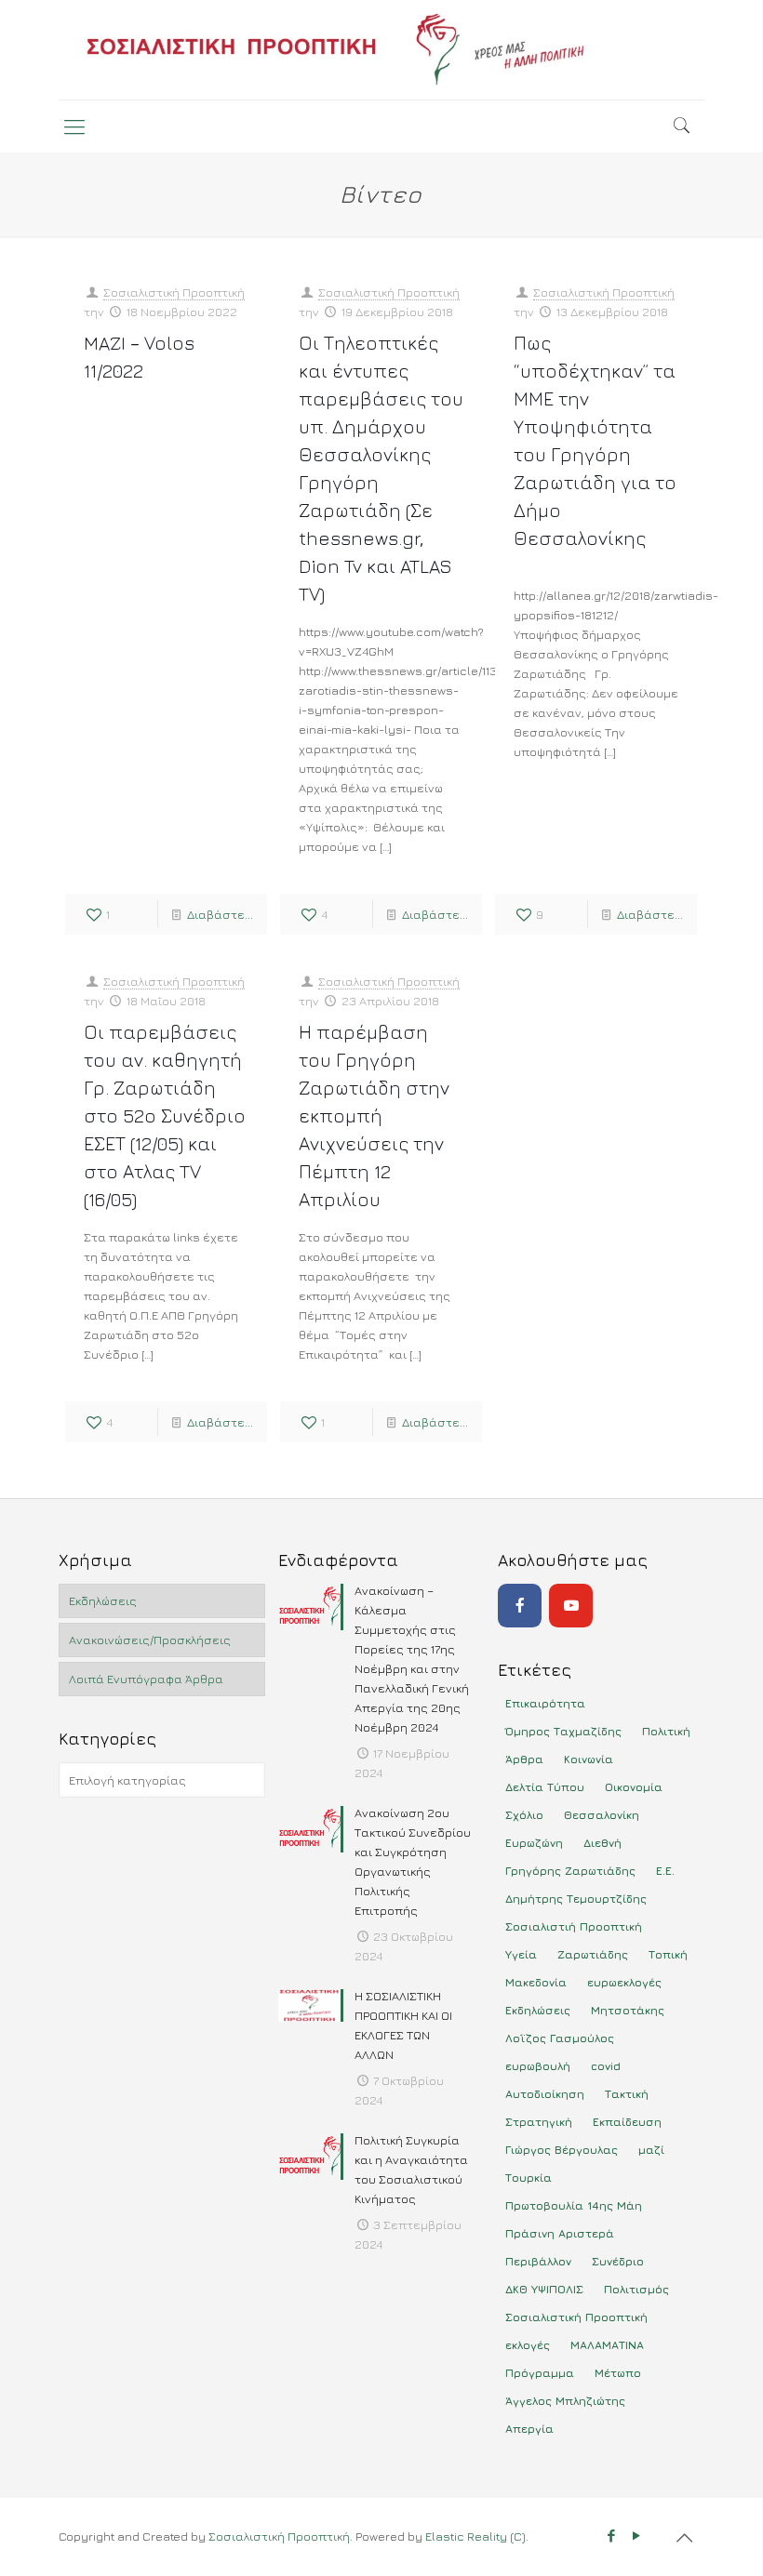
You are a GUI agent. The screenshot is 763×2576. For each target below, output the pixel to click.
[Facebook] (520, 1606)
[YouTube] (571, 1606)
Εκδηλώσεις (103, 1600)
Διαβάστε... (220, 914)
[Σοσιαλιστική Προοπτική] (381, 50)
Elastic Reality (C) (475, 2536)
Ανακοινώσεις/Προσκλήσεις (150, 1640)
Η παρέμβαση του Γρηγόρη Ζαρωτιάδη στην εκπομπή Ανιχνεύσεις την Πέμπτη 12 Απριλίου (374, 1115)
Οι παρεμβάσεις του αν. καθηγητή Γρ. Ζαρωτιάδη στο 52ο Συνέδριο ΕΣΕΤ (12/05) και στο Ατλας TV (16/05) (165, 1115)
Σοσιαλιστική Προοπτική (174, 292)
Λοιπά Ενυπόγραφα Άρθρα (146, 1679)
